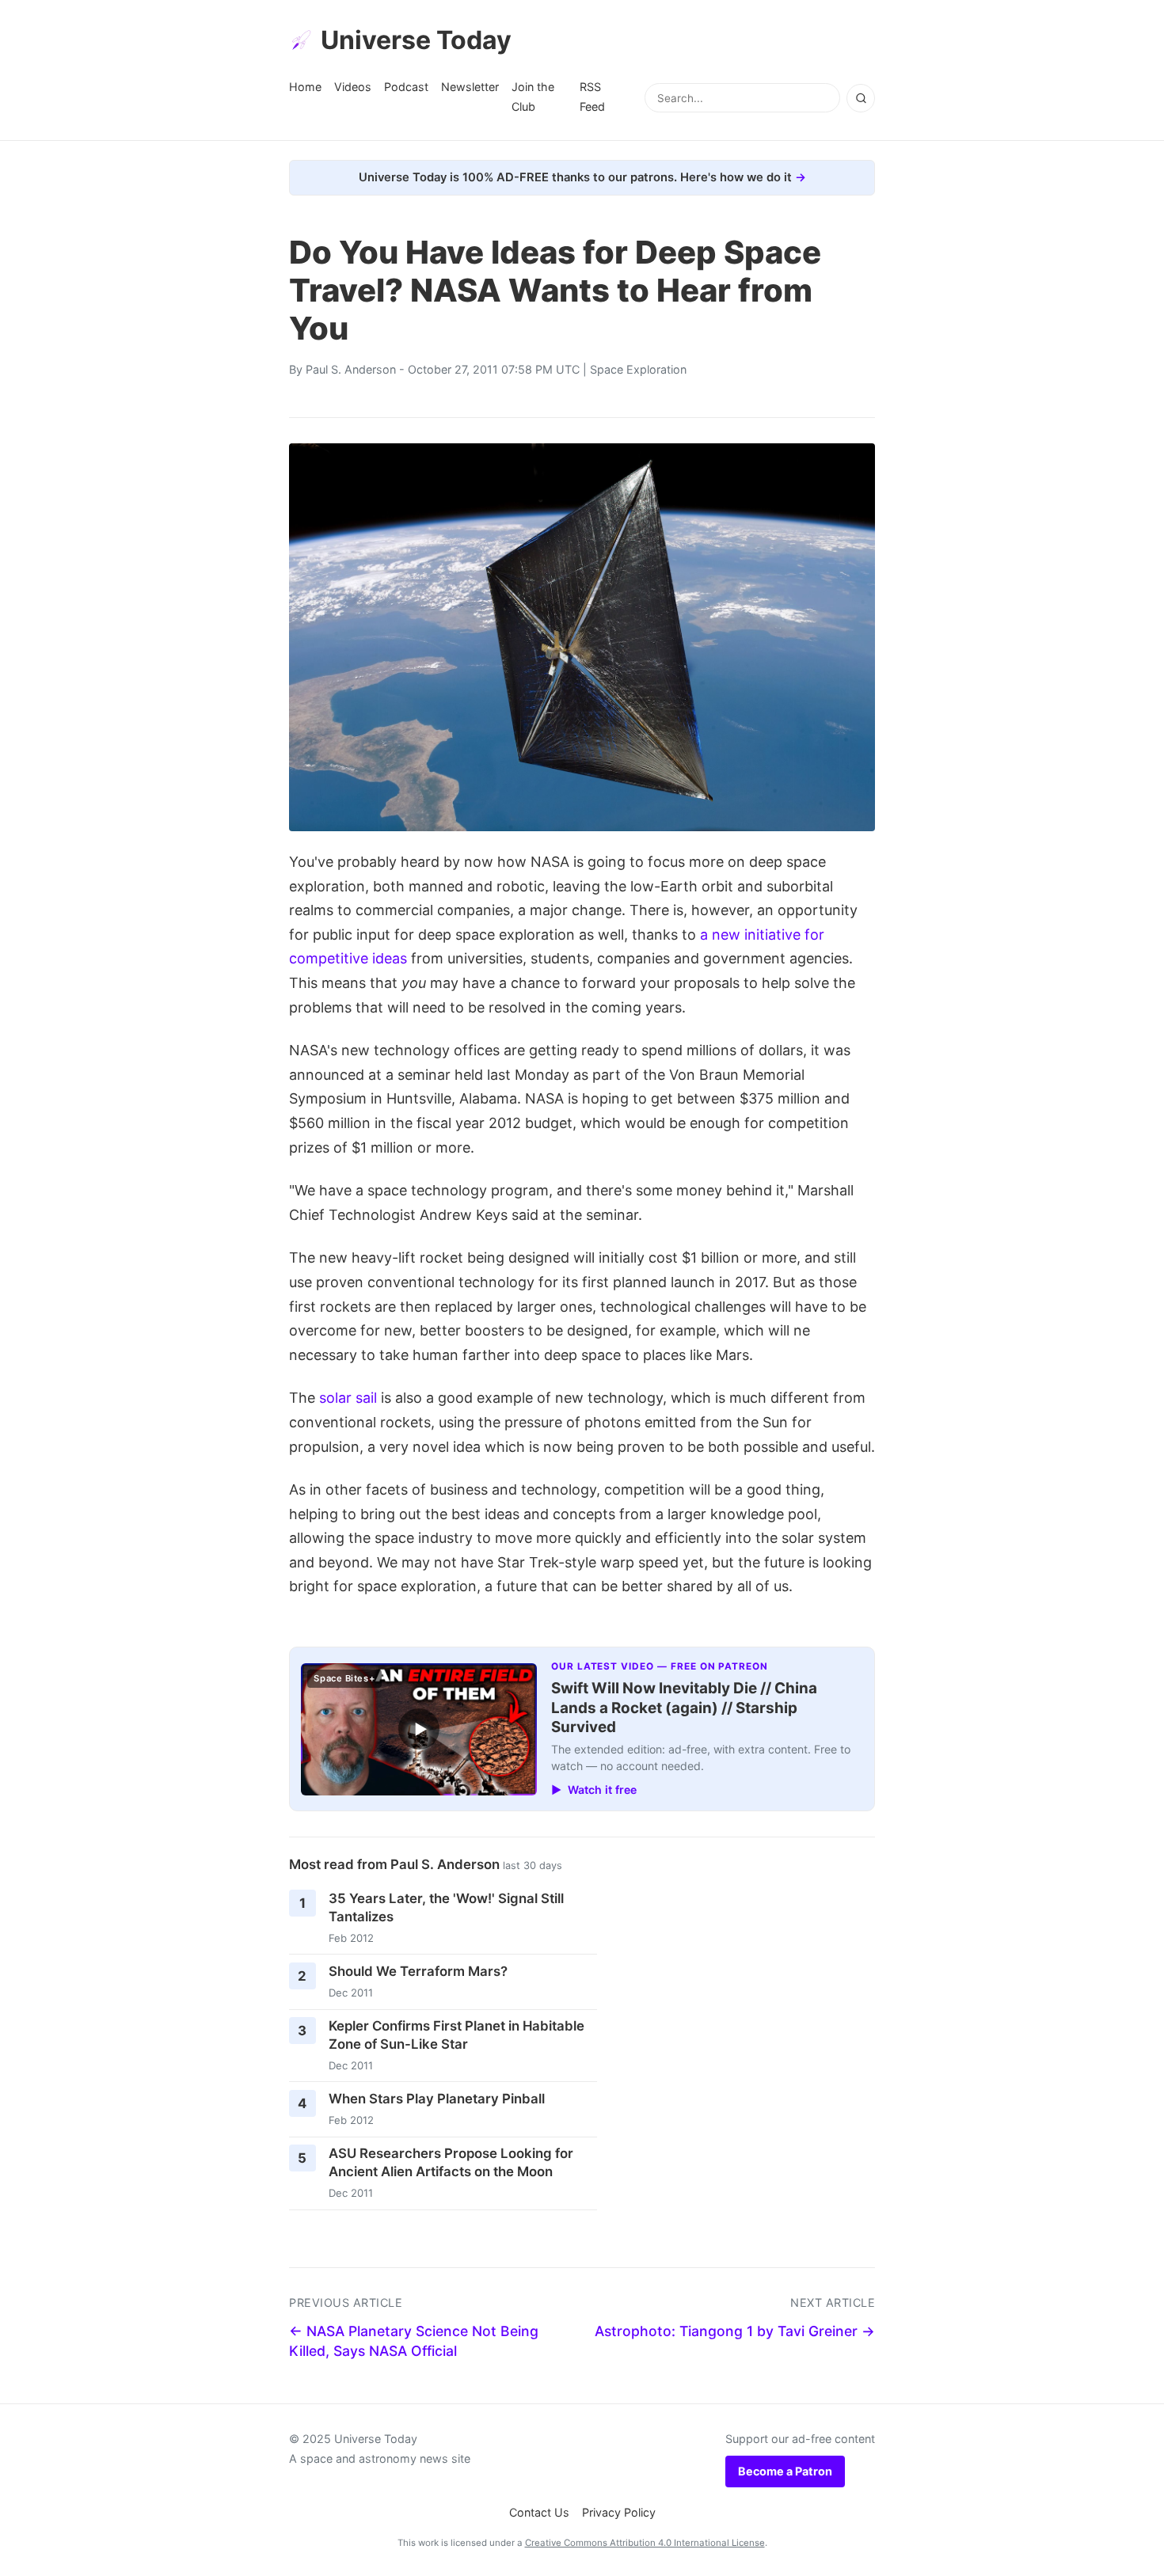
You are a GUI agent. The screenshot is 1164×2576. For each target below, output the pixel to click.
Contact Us (539, 2512)
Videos (353, 87)
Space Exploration (638, 369)
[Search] (861, 98)
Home (305, 87)
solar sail (348, 1398)
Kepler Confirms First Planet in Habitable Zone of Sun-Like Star (456, 2035)
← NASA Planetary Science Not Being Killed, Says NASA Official (414, 2341)
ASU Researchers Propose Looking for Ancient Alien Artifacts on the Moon (451, 2162)
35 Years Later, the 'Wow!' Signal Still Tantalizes (446, 1907)
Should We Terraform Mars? (418, 1971)
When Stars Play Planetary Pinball (437, 2099)
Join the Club (533, 96)
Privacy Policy (619, 2512)
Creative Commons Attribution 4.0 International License (645, 2543)
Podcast (406, 87)
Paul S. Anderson (351, 369)
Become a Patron (785, 2471)
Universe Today (416, 40)
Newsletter (470, 87)
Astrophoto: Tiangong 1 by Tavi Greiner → (735, 2331)
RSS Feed (592, 96)
